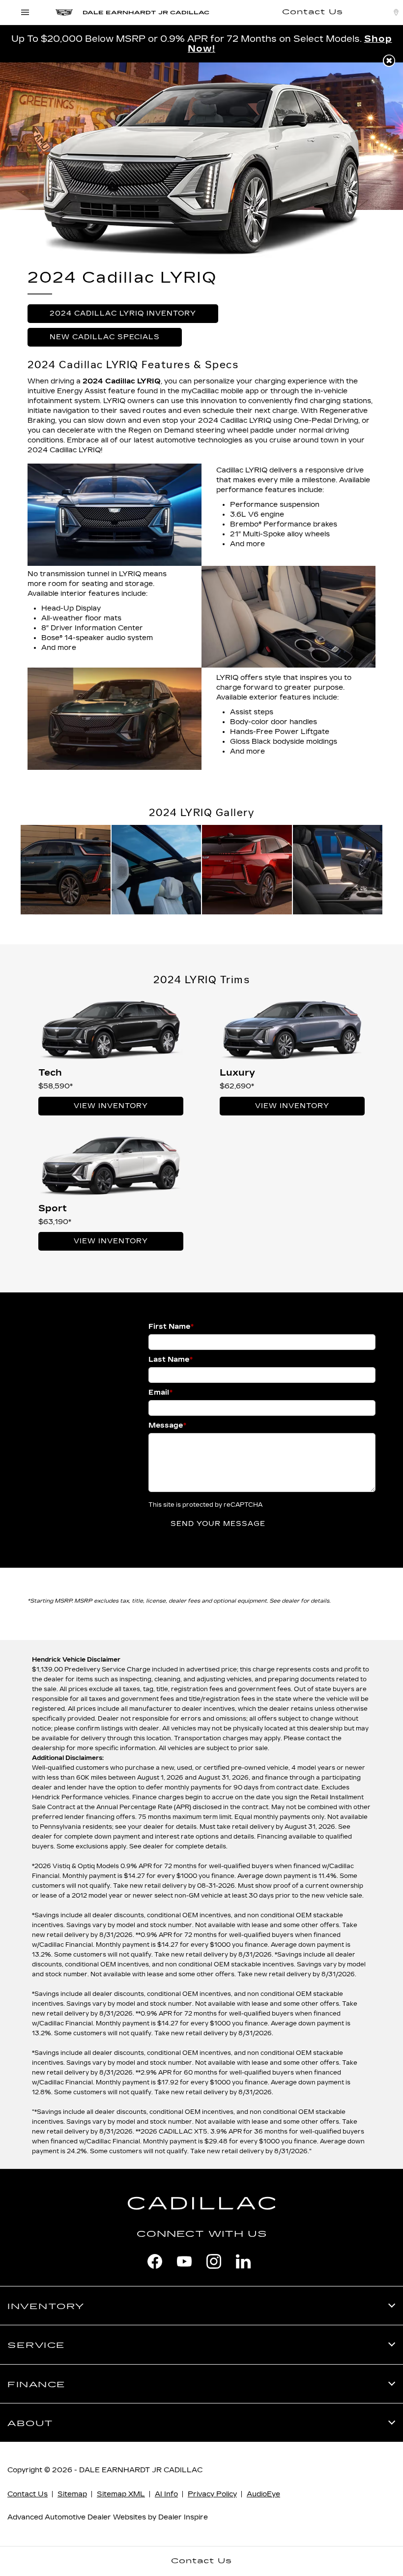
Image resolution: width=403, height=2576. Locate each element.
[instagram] (214, 2261)
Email (160, 1392)
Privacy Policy (212, 2494)
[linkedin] (243, 2261)
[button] (389, 61)
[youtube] (184, 2261)
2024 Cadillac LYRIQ (122, 381)
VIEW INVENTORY (111, 1106)
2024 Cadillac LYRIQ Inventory (123, 313)
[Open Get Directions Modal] (396, 12)
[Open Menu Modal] (25, 12)
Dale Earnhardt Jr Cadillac (141, 2470)
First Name (171, 1327)
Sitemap (72, 2494)
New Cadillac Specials (105, 337)
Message (167, 1425)
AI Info (166, 2494)
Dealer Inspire (183, 2517)
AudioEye (263, 2494)
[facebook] (155, 2261)
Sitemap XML (121, 2494)
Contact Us (28, 2494)
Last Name (171, 1360)
